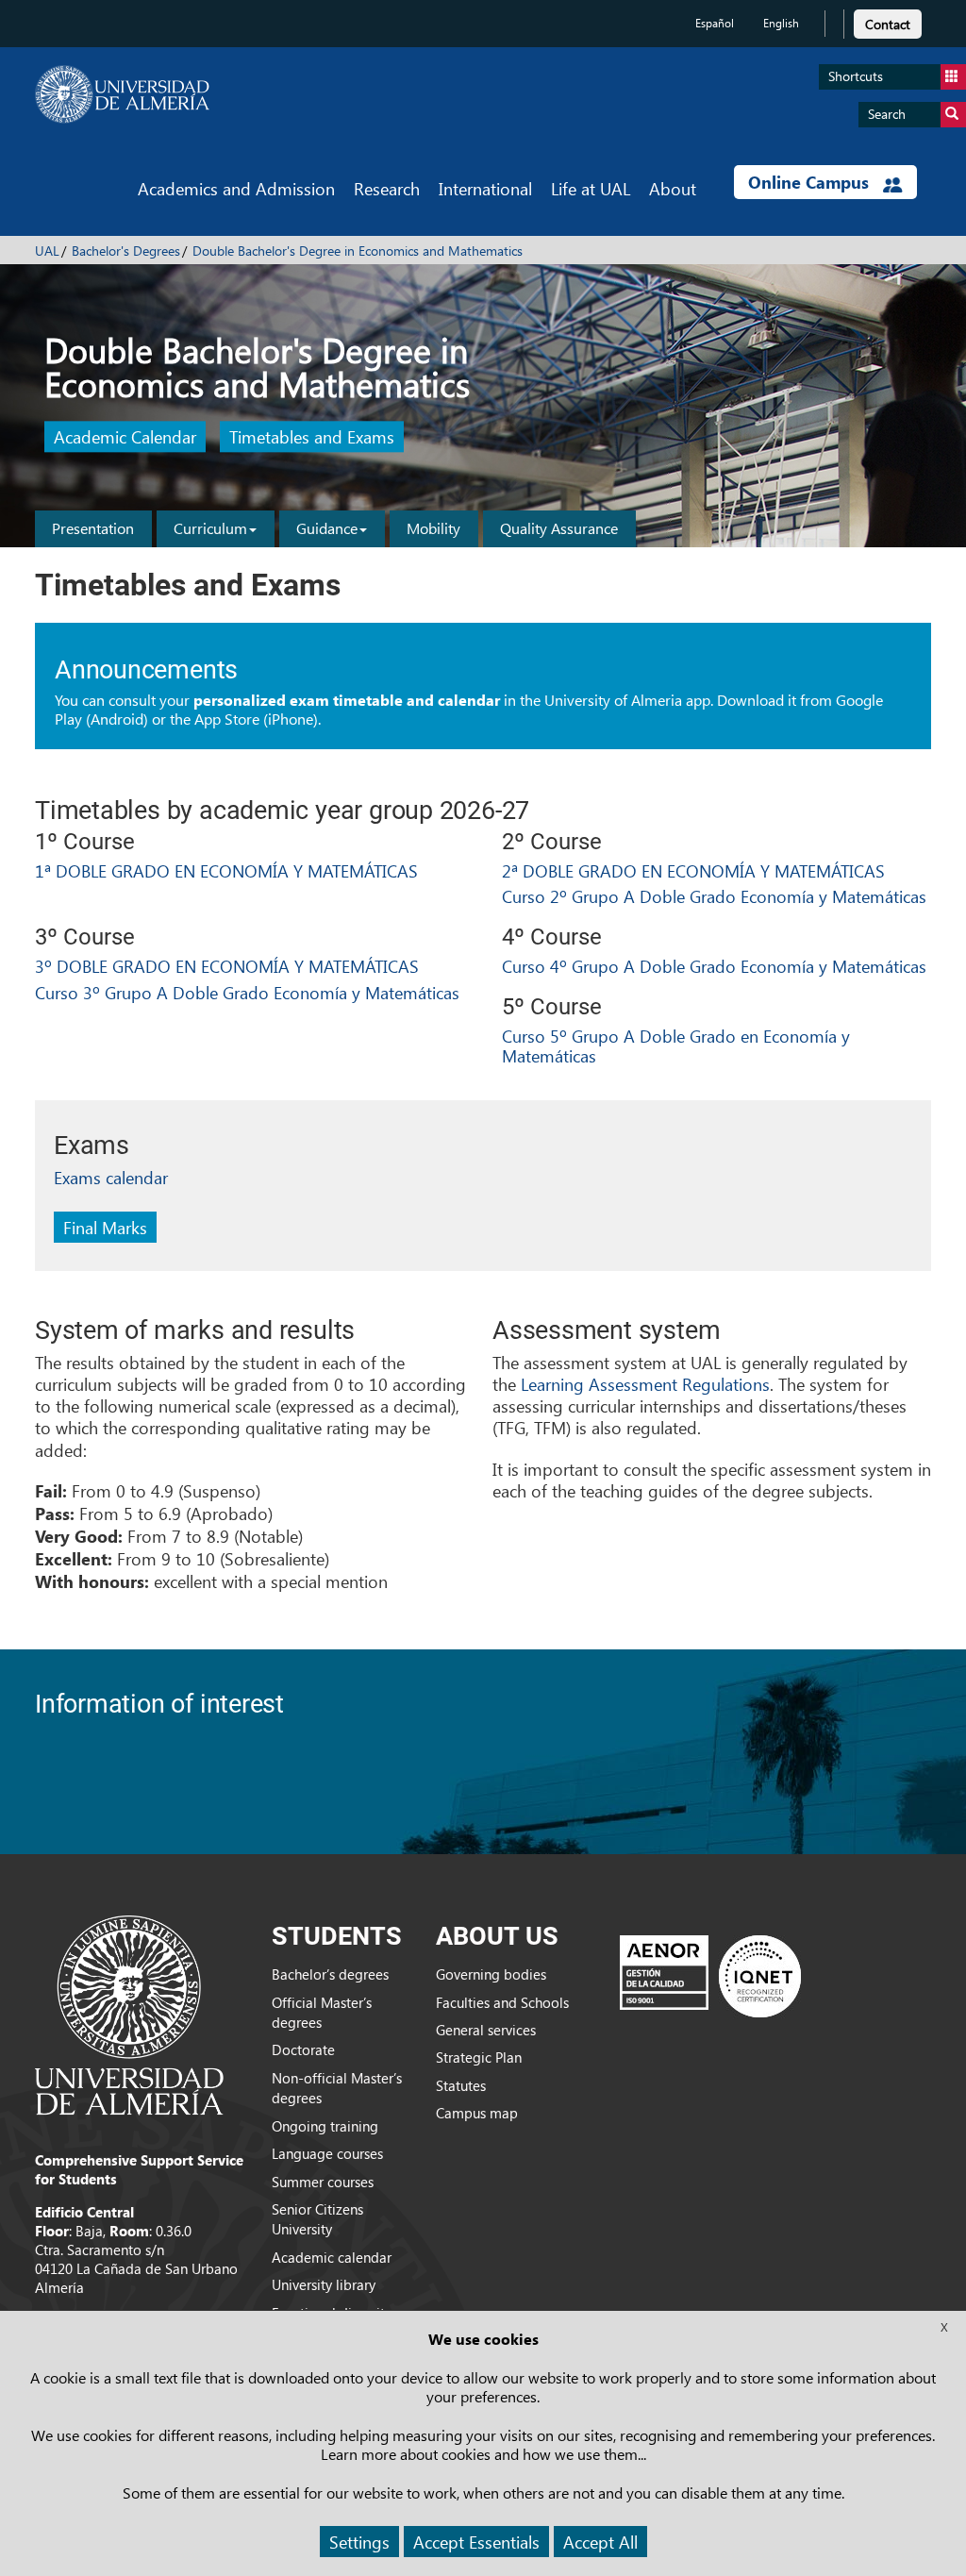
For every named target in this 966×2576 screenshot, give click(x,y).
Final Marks (105, 1227)
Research (387, 188)
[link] (888, 21)
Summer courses (323, 2182)
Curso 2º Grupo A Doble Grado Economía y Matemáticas (714, 896)
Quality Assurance (559, 528)
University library (324, 2284)
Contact (888, 24)
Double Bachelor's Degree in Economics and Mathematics (358, 251)
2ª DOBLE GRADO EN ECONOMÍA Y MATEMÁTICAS (693, 870)
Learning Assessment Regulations (645, 1384)
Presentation (93, 528)
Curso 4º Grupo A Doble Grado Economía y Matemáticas (714, 966)
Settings (359, 2542)
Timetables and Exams (312, 437)
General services (486, 2030)
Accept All (600, 2542)
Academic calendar (332, 2257)
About (673, 188)
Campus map (477, 2113)
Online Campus (811, 182)
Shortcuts (856, 76)
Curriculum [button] (210, 528)
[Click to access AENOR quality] (710, 1976)
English (781, 23)
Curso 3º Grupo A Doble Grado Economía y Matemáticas (247, 992)
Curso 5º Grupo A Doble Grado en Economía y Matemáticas (676, 1046)
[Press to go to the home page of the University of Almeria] (122, 94)
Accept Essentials (476, 2542)
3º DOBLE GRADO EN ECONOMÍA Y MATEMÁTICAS (227, 966)
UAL (47, 251)
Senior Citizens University (317, 2219)
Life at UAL (591, 188)
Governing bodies (491, 1974)
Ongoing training (325, 2126)
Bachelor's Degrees (126, 251)
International (485, 188)
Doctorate (303, 2049)
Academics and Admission (236, 188)
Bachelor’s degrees (330, 1974)
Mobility (433, 528)
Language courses (327, 2153)
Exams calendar (111, 1177)
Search (887, 114)
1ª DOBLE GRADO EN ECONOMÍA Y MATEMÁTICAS (226, 870)
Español (715, 23)
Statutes (461, 2085)
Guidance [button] (327, 528)
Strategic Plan (479, 2057)
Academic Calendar (125, 437)
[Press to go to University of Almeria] (129, 2014)
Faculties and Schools (502, 2002)
